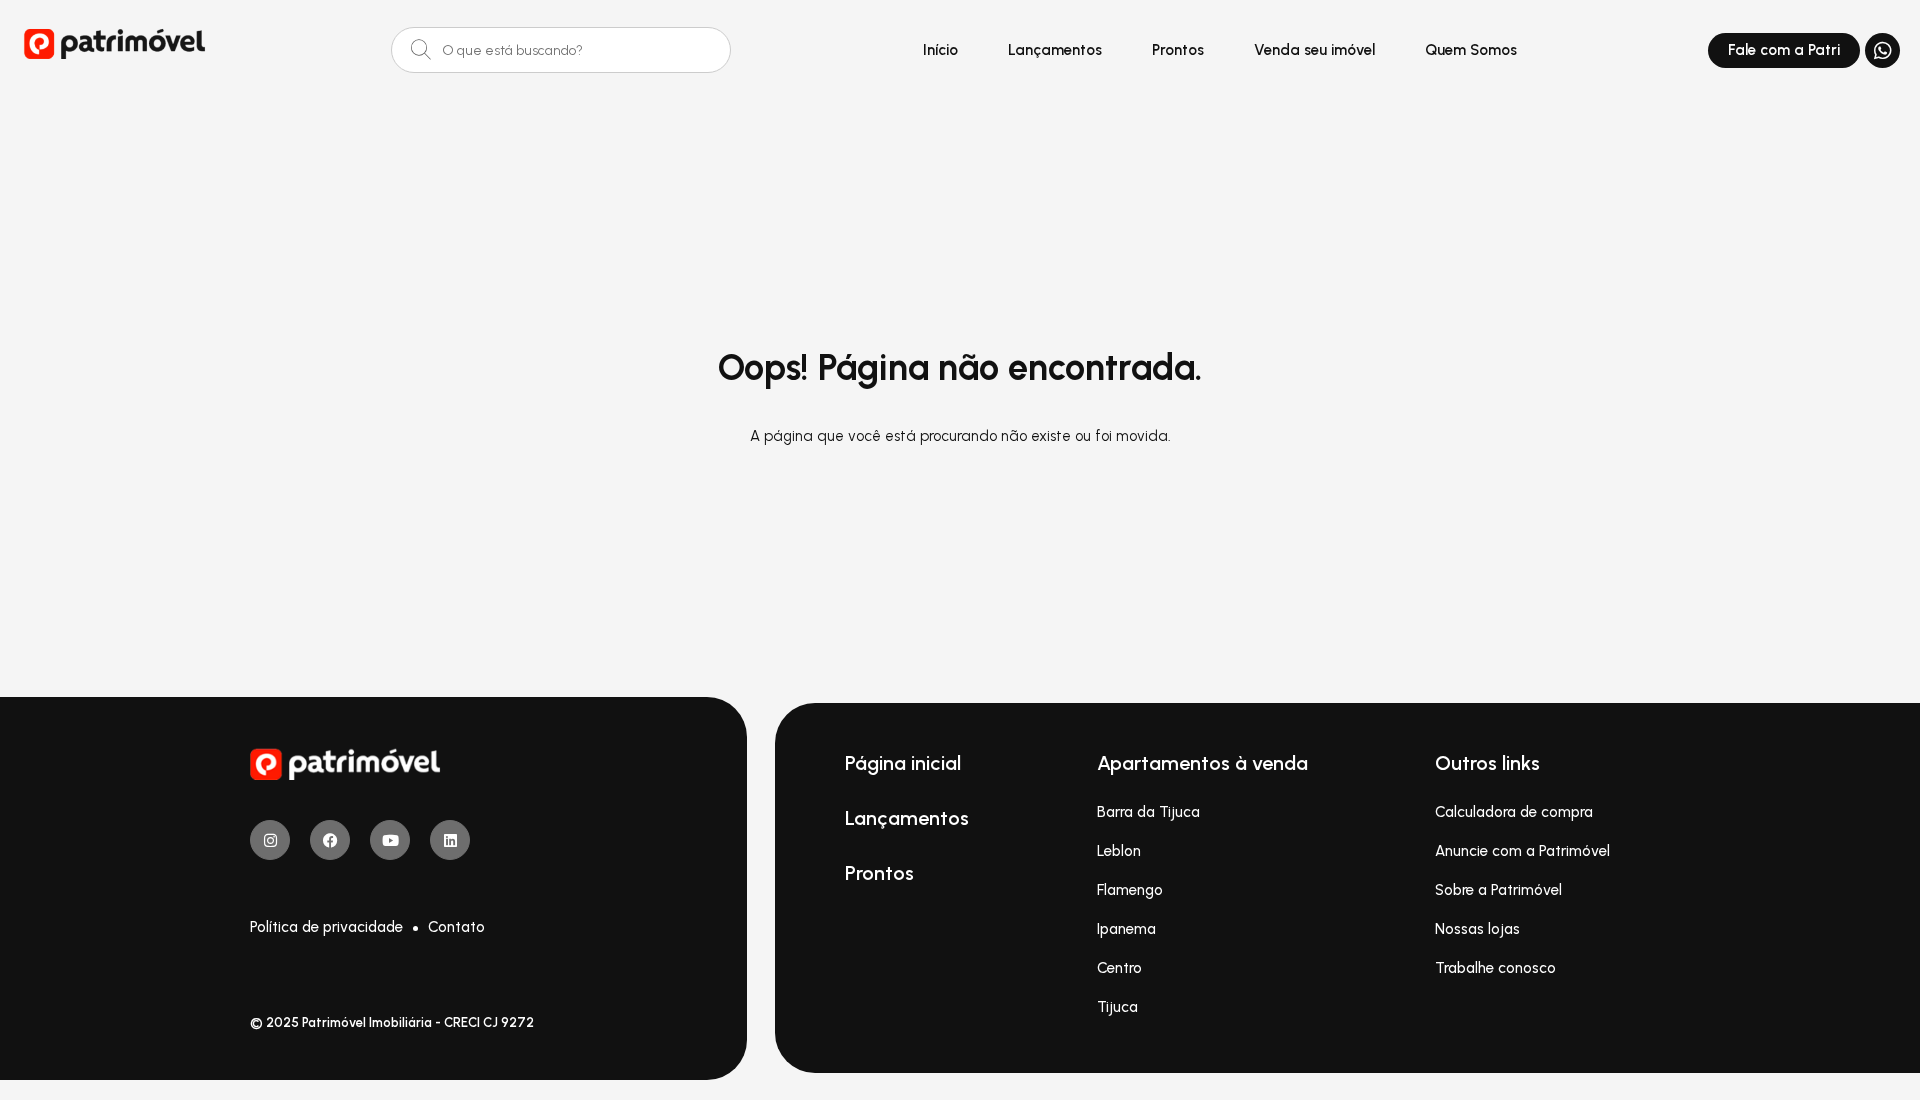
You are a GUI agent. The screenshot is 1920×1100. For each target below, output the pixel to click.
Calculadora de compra (1514, 812)
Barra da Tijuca (1148, 812)
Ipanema (1126, 929)
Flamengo (1130, 890)
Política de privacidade (326, 927)
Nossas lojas (1477, 929)
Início (940, 50)
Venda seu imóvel (1314, 50)
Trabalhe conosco (1495, 968)
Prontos (1178, 50)
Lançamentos (1055, 50)
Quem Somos (1471, 50)
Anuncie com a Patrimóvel (1522, 851)
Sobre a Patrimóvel (1498, 890)
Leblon (1119, 851)
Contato (456, 927)
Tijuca (1117, 1007)
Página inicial (903, 763)
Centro (1119, 968)
